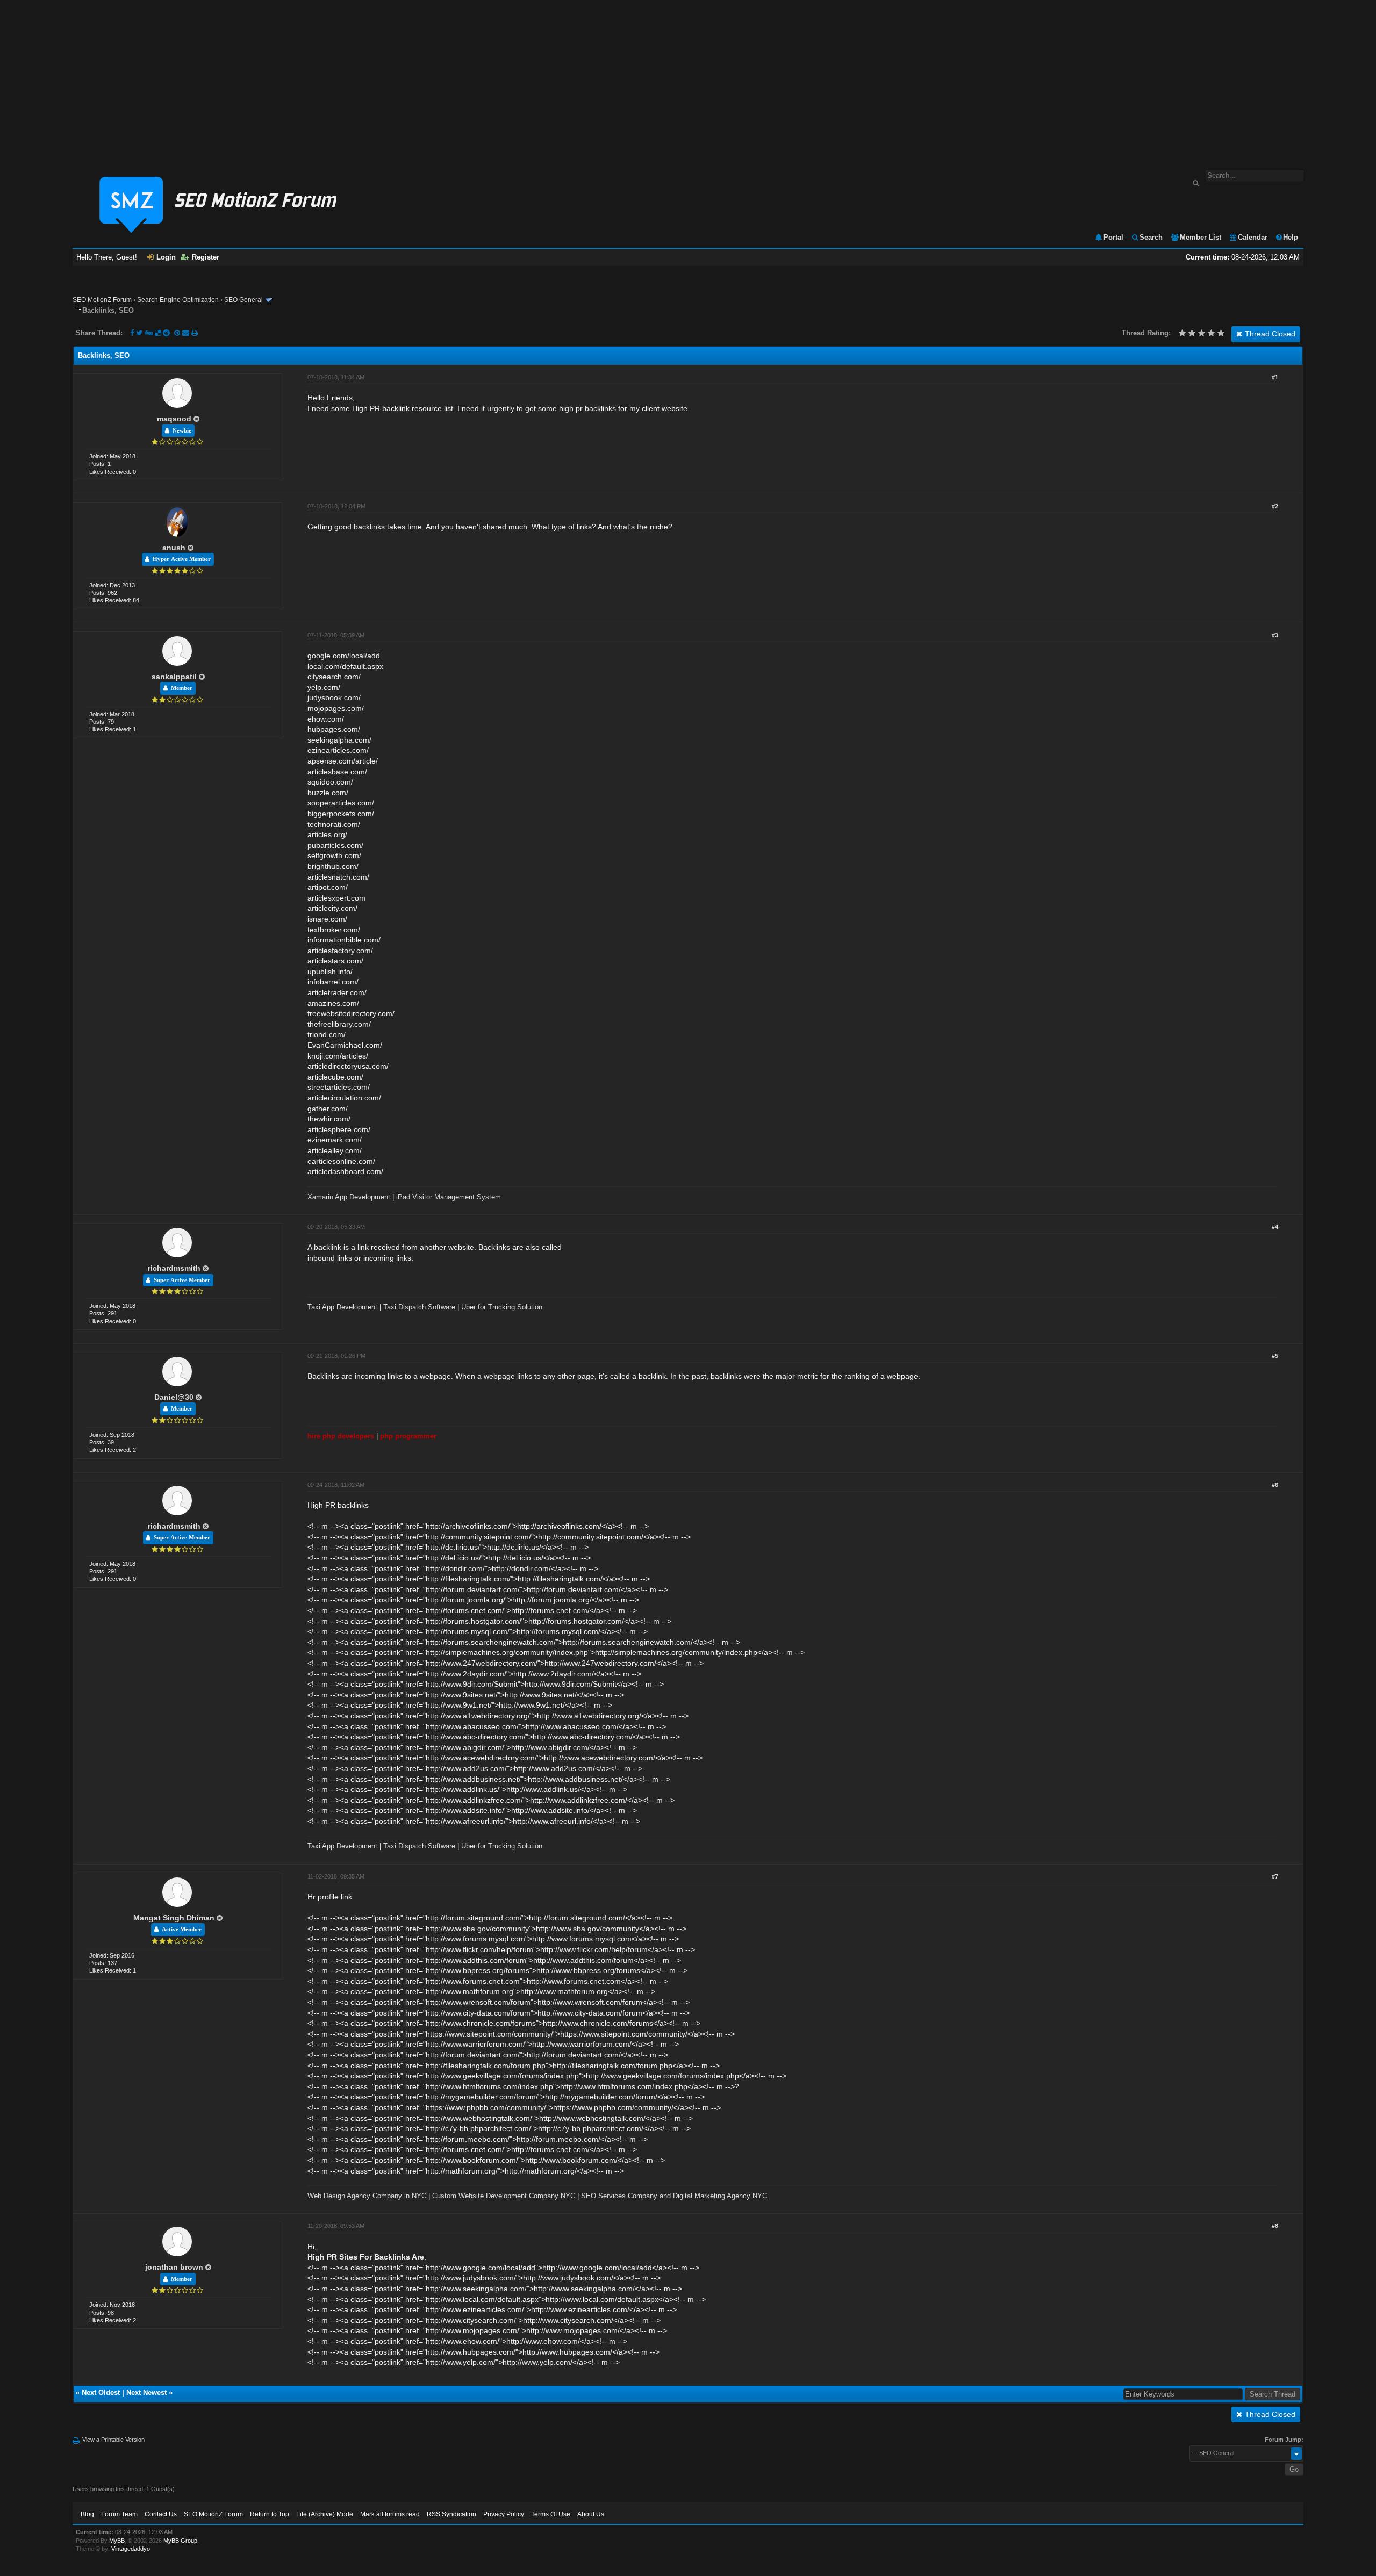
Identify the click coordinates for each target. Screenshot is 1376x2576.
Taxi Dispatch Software (419, 1307)
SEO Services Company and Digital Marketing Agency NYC (674, 2196)
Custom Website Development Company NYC (504, 2196)
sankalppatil (174, 677)
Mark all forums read (390, 2514)
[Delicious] (158, 333)
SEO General (243, 300)
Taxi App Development (342, 1307)
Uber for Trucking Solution (502, 1307)
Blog (87, 2514)
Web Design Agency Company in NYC (367, 2196)
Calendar (1253, 237)
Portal (1113, 237)
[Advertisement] (688, 80)
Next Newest (146, 2392)
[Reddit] (166, 333)
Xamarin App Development (349, 1197)
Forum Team (119, 2514)
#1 (1275, 377)
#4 (1275, 1227)
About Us (591, 2514)
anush (174, 548)
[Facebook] (132, 333)
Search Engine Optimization (178, 300)
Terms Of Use (551, 2514)
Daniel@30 (174, 1397)
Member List (1201, 237)
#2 (1275, 506)
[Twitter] (139, 333)
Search (1151, 237)
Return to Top (270, 2514)
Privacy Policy (504, 2514)
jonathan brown (174, 2267)
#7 (1275, 1876)
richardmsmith (174, 1268)
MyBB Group (180, 2541)
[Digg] (149, 333)
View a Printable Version (113, 2440)
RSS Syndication (451, 2514)
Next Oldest (101, 2392)
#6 (1275, 1485)
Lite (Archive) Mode (325, 2514)
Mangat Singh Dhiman (174, 1918)
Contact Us (161, 2514)
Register (206, 257)
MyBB (117, 2541)
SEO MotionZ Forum (102, 300)
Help (1291, 237)
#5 (1275, 1356)
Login (166, 257)
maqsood (174, 419)
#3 (1275, 635)
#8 (1275, 2226)
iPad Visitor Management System (449, 1197)
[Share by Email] (187, 333)
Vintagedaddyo (131, 2549)
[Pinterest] (178, 333)
